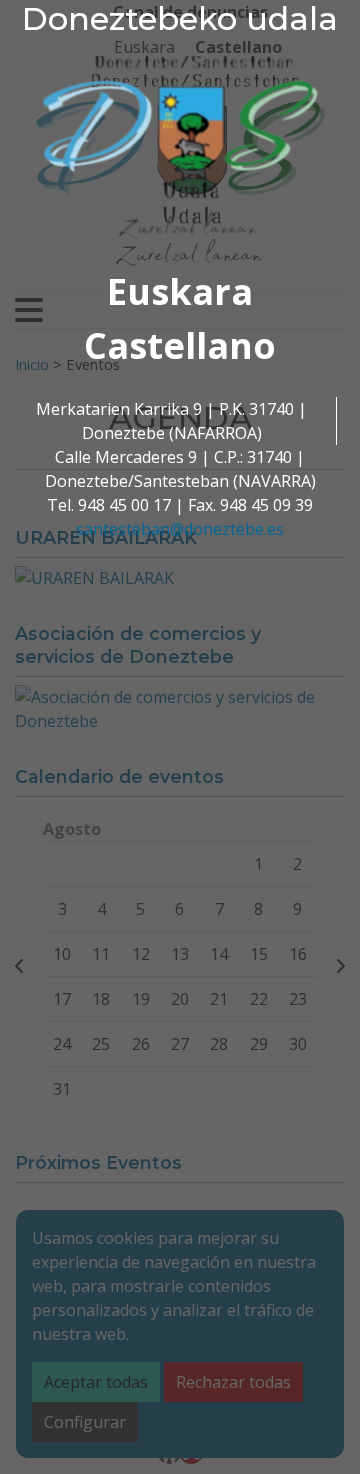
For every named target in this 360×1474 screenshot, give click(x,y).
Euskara (180, 291)
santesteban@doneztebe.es (180, 529)
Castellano (180, 345)
